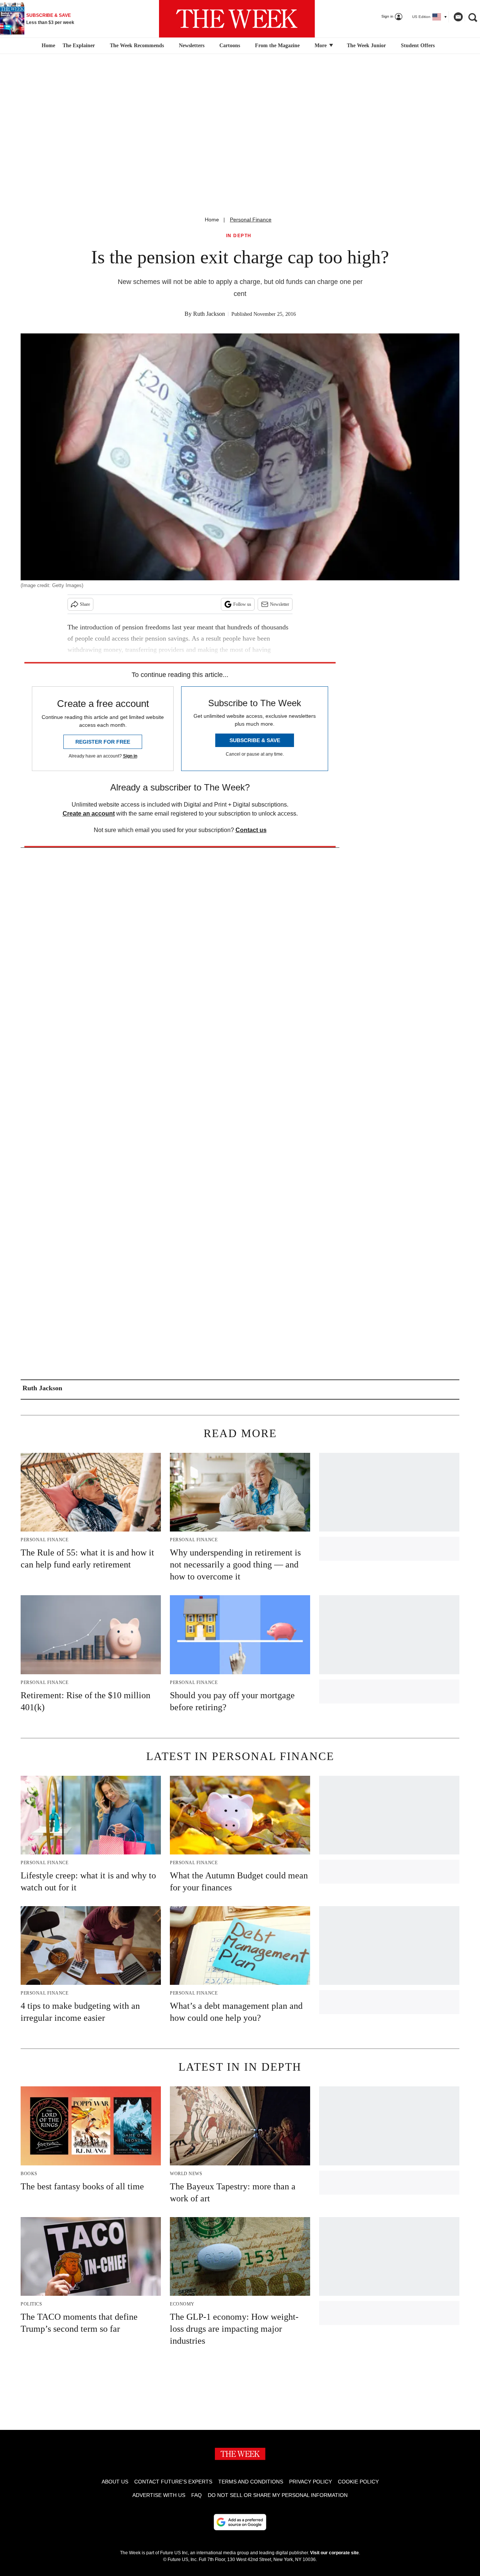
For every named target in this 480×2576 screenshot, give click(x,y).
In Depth (239, 236)
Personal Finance (251, 220)
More (321, 46)
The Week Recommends (137, 46)
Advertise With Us (159, 2495)
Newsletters (192, 46)
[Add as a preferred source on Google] (240, 2522)
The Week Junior (366, 46)
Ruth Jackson (209, 314)
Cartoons (230, 46)
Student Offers (418, 46)
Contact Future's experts (173, 2482)
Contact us (251, 830)
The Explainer (79, 46)
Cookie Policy (358, 2482)
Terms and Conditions (251, 2482)
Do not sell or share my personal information (278, 2495)
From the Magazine (277, 46)
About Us (115, 2482)
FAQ (196, 2495)
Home (212, 220)
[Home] (47, 46)
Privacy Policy (310, 2482)
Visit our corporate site (334, 2553)
